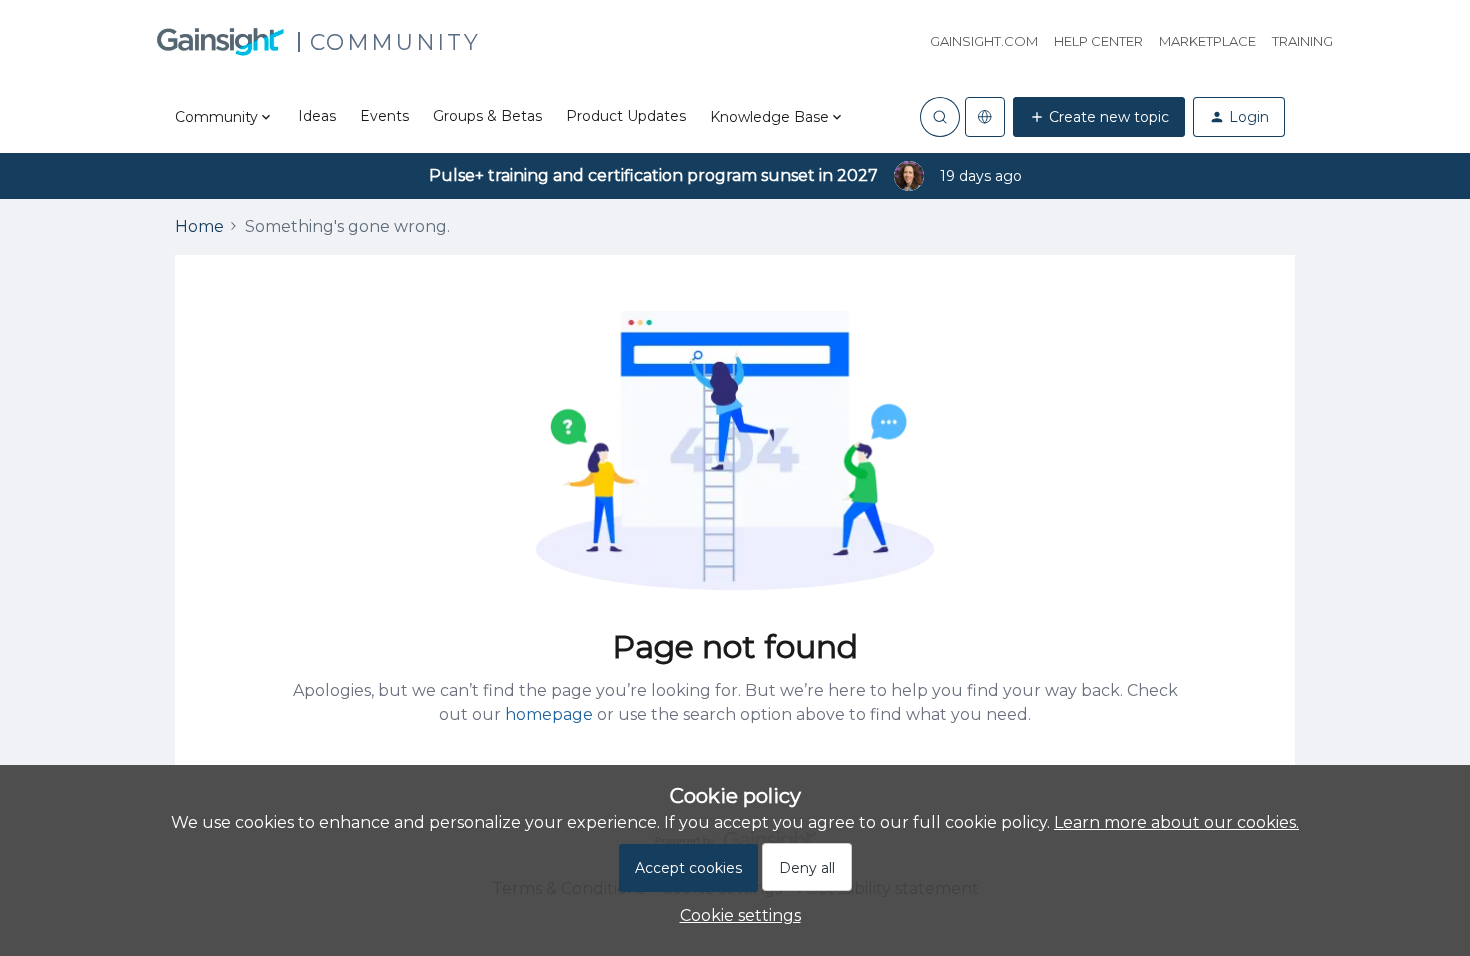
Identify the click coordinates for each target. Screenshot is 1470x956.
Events (384, 116)
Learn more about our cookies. (1176, 822)
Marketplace (1207, 41)
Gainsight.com (984, 41)
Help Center (1098, 41)
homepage (549, 714)
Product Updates (626, 116)
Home (199, 226)
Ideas (317, 116)
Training (1302, 41)
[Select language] (985, 117)
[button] (1099, 117)
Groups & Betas (487, 116)
